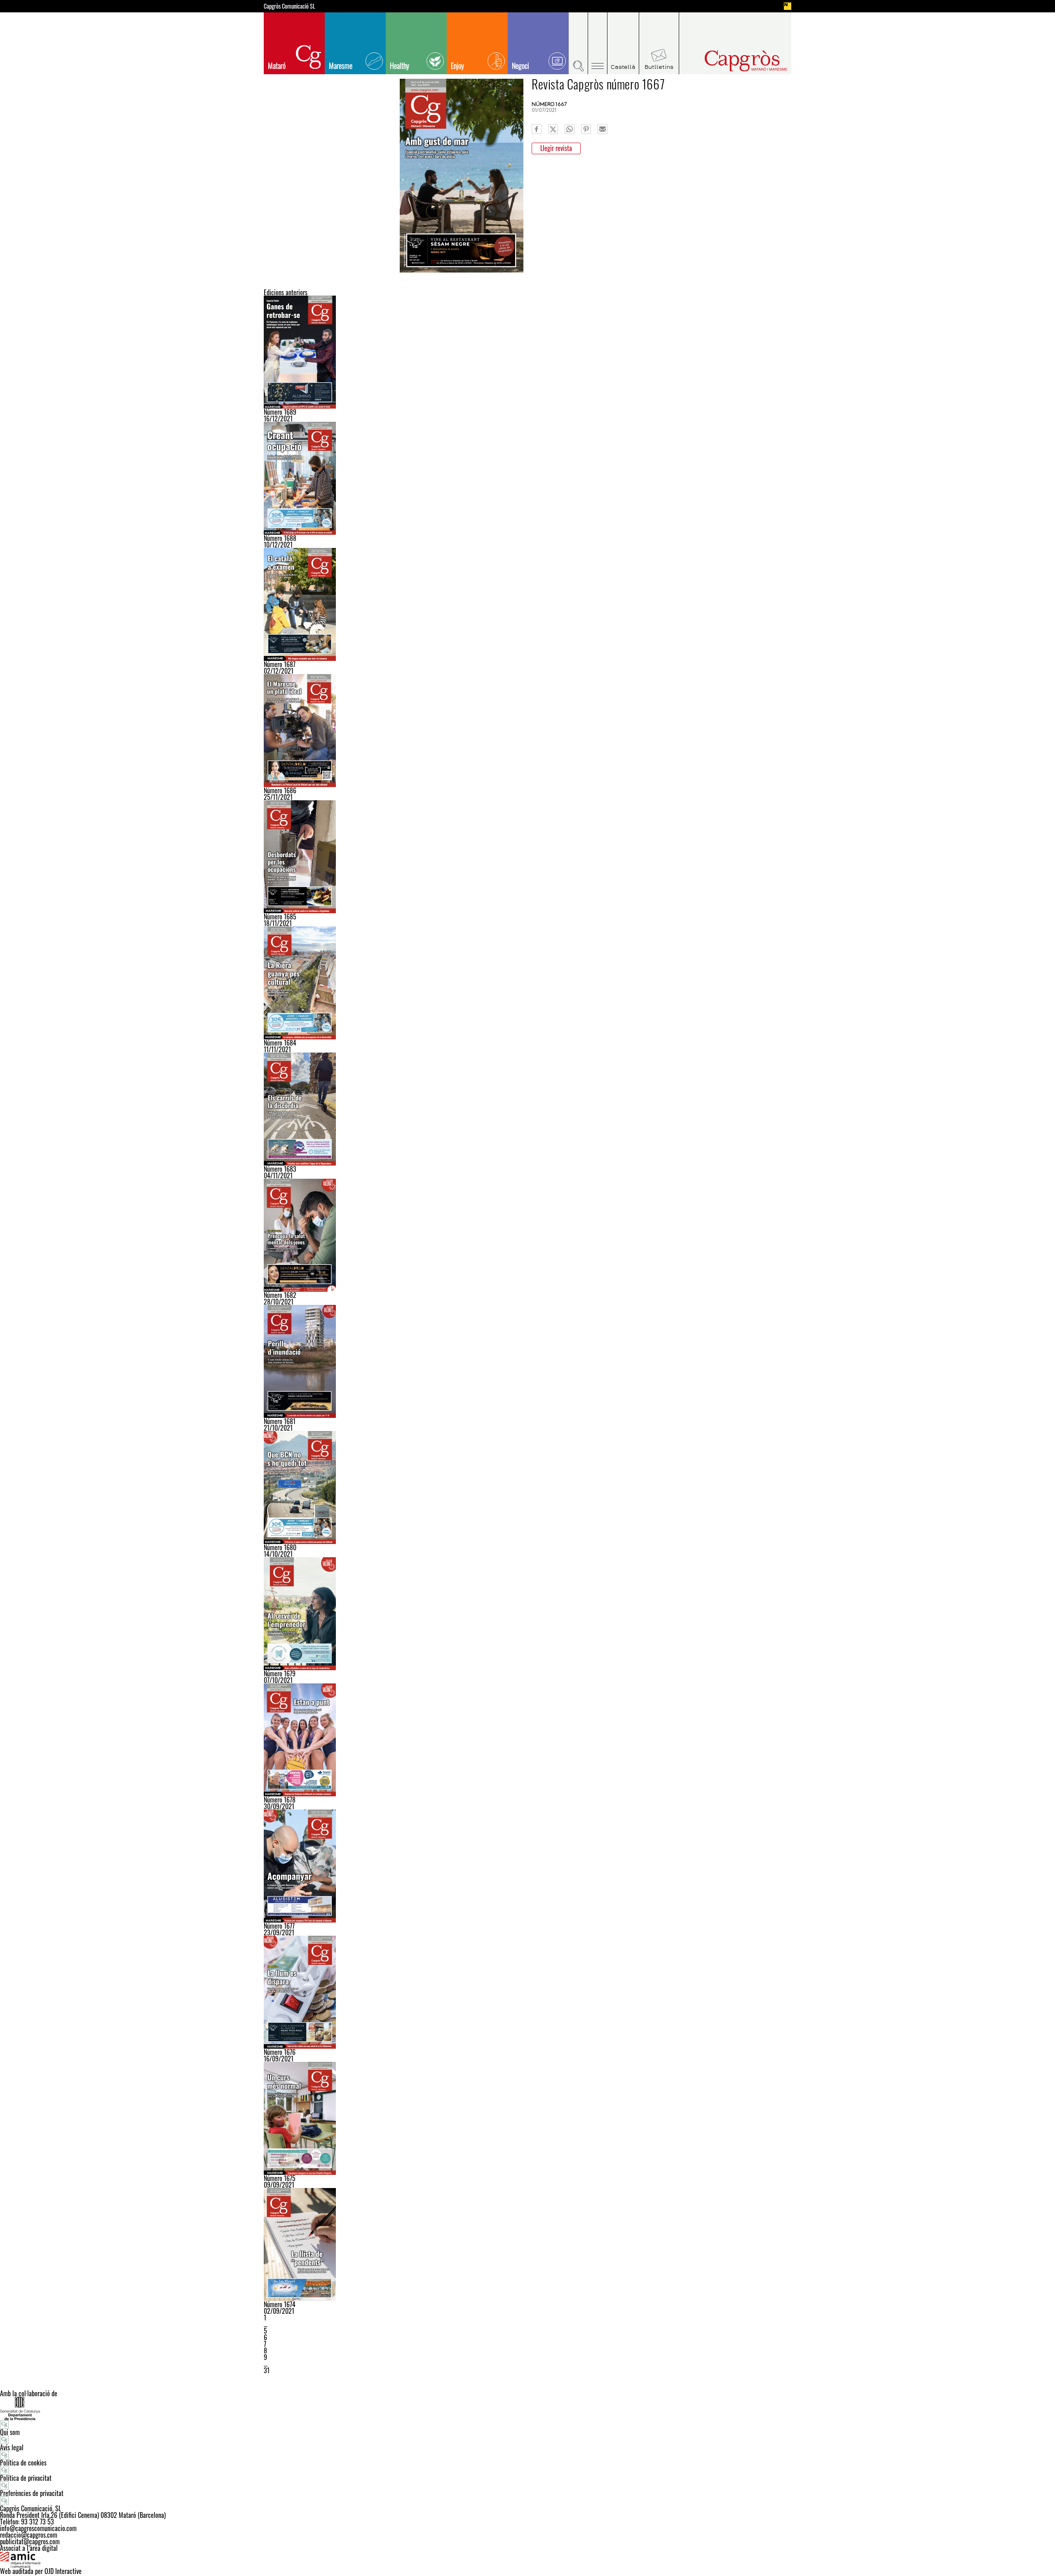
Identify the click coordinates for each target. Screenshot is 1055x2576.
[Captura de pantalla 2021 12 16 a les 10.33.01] (527, 352)
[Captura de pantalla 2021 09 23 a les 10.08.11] (527, 1866)
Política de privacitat (26, 2478)
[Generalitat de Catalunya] (527, 2408)
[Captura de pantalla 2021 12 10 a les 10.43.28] (527, 478)
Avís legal (12, 2447)
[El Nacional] (788, 6)
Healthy (400, 66)
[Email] (603, 129)
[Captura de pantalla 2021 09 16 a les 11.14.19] (527, 1992)
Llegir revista (556, 148)
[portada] (527, 1361)
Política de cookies (23, 2463)
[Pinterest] (586, 129)
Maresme (341, 66)
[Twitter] (553, 129)
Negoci (520, 66)
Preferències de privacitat (32, 2493)
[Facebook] (537, 129)
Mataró (277, 66)
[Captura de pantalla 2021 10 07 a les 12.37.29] (527, 1614)
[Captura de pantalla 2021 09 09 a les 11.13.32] (527, 2118)
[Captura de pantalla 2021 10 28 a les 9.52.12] (527, 1235)
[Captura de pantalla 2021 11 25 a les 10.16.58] (527, 731)
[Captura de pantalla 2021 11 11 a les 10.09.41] (527, 983)
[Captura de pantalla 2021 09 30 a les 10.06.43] (527, 1740)
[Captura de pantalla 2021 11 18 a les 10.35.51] (527, 857)
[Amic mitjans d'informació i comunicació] (527, 2560)
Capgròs (729, 61)
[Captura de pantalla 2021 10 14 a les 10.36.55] (527, 1488)
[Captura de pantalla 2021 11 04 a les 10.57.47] (527, 1109)
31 (267, 2370)
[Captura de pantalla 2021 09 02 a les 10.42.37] (527, 2245)
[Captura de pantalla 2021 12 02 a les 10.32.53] (527, 604)
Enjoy (457, 66)
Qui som (10, 2432)
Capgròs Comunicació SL (290, 6)
